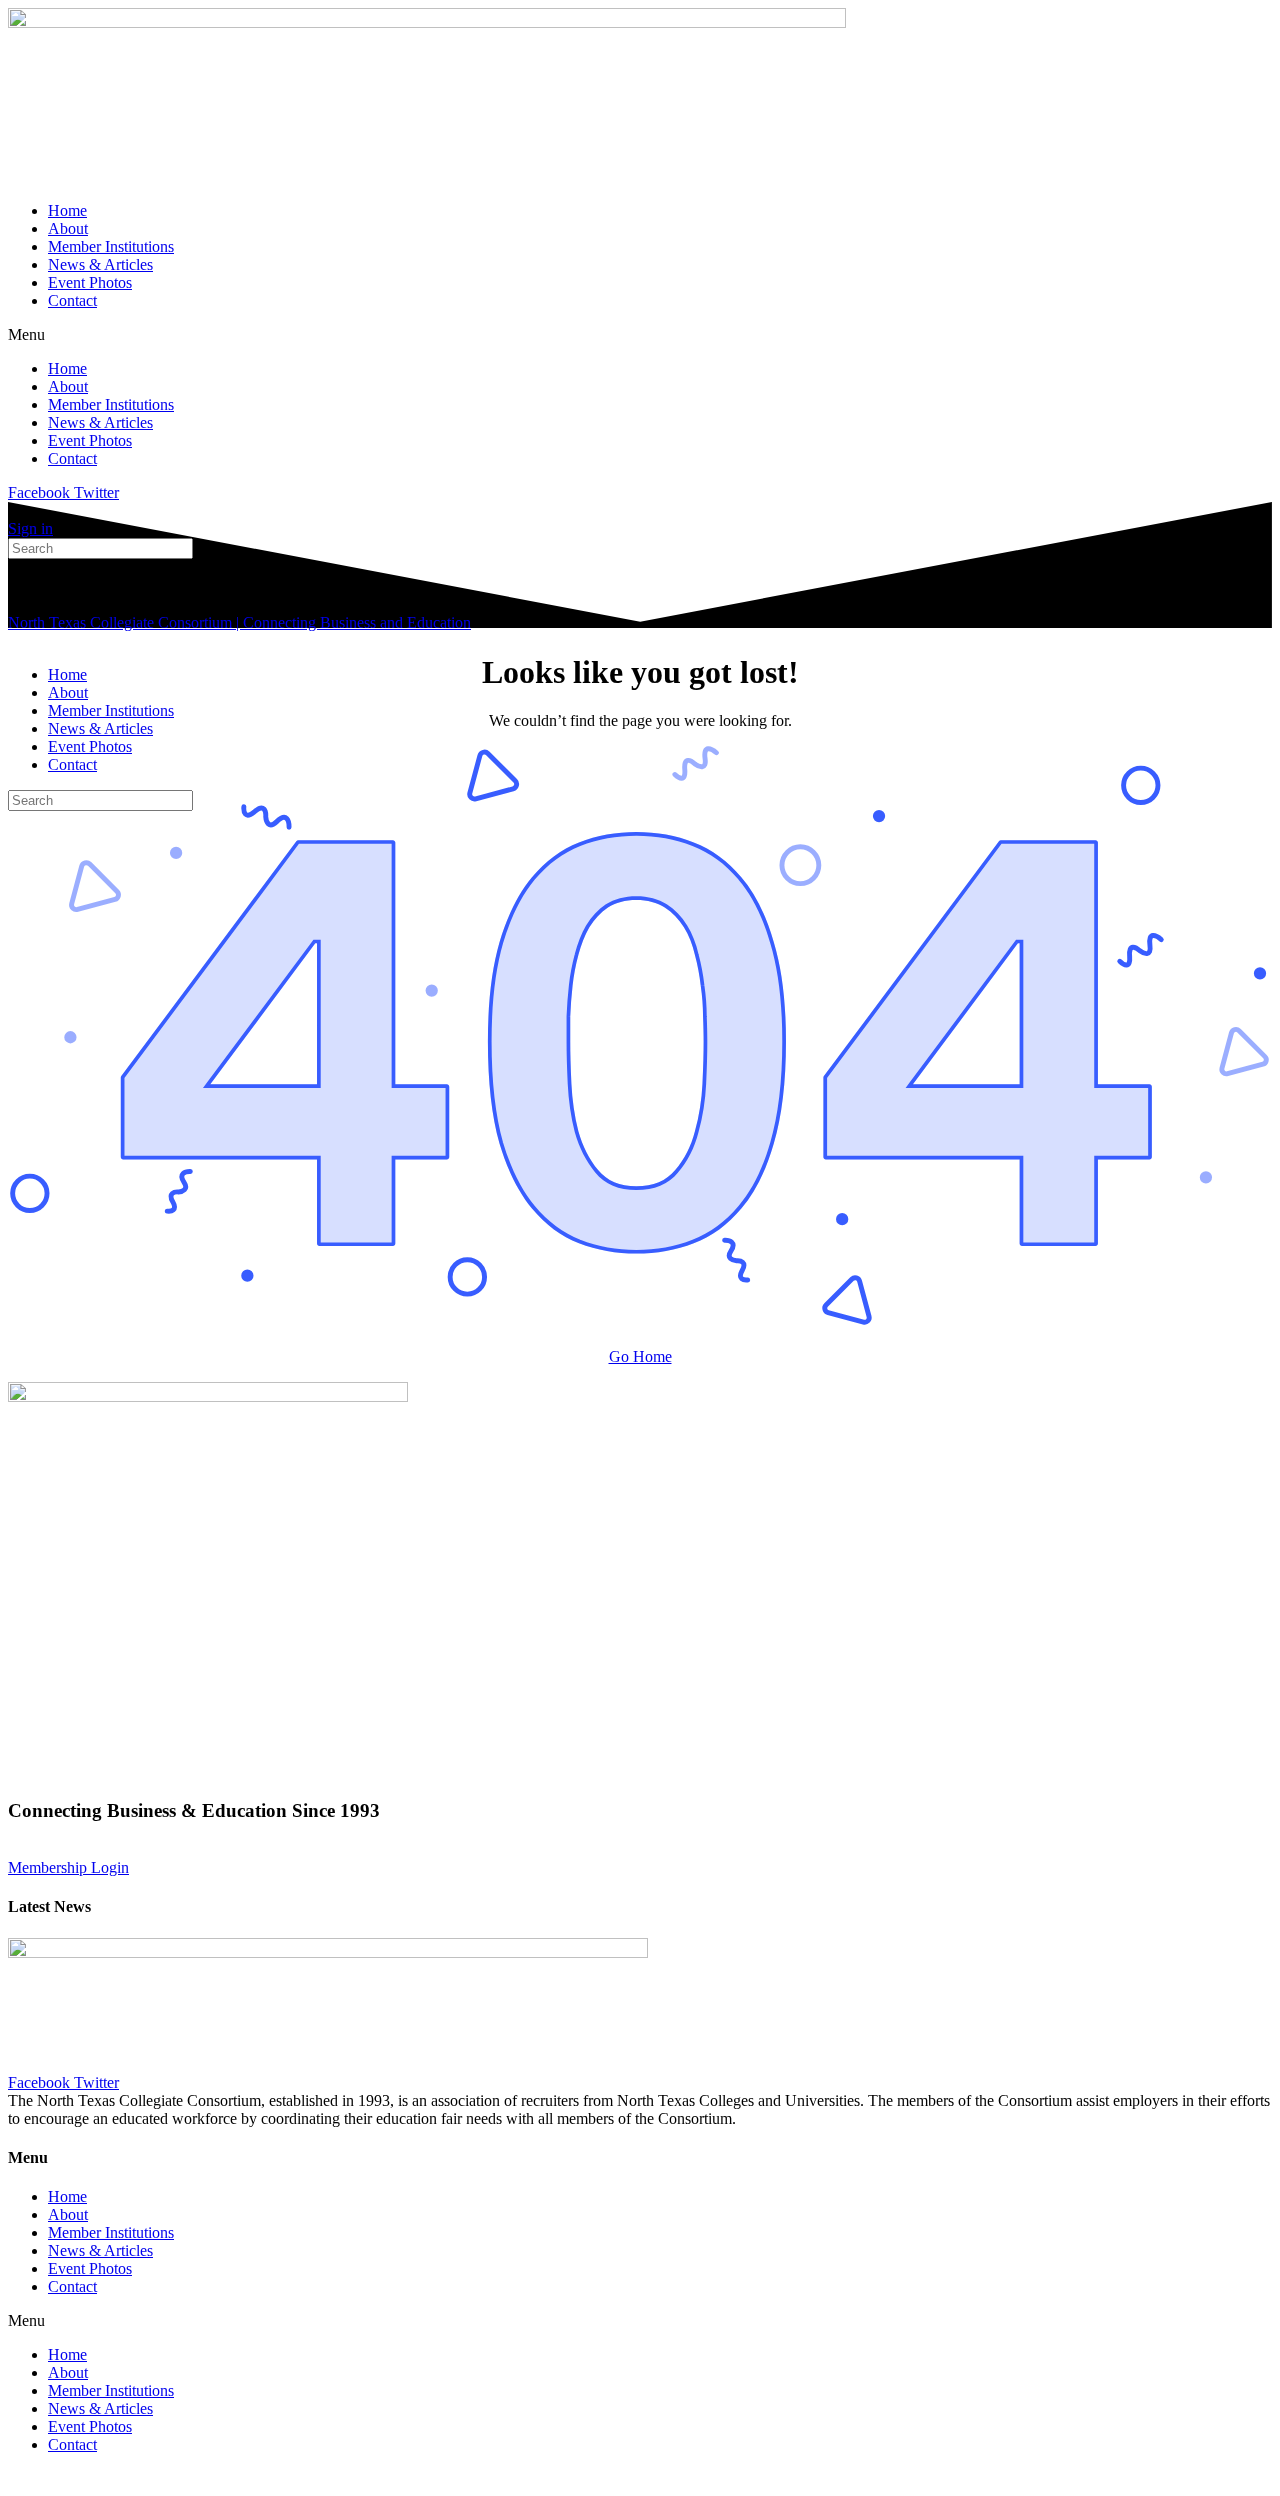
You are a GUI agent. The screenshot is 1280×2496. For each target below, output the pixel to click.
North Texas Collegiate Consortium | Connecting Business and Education (239, 622)
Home (67, 210)
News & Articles (100, 264)
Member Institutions (111, 246)
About (68, 228)
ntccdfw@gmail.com (563, 1849)
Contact (72, 300)
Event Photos (90, 282)
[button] (640, 335)
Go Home (640, 1356)
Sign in (30, 528)
